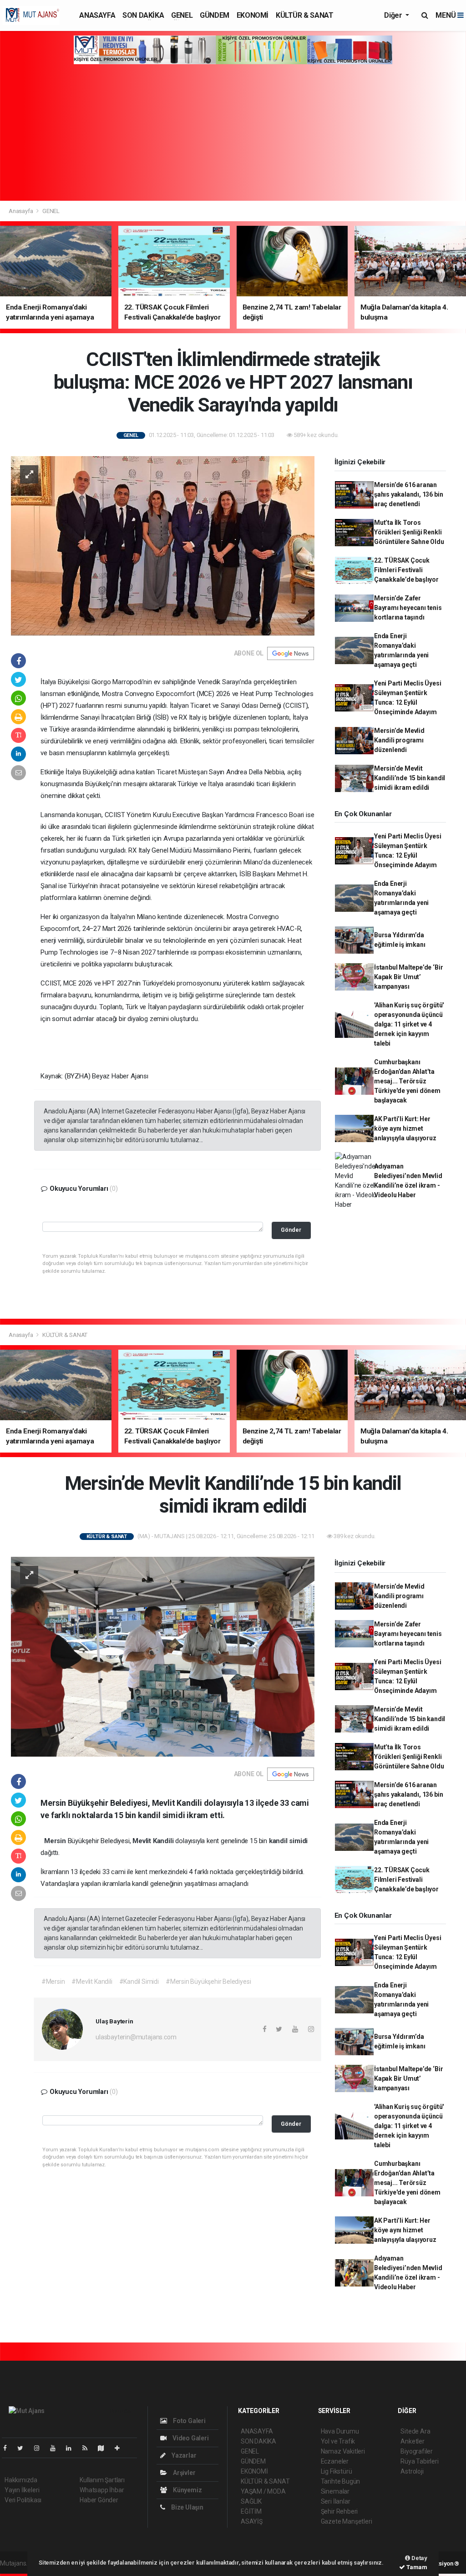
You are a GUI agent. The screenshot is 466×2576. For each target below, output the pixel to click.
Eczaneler (335, 2461)
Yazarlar (183, 2455)
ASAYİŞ (252, 2521)
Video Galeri (190, 2438)
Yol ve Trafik (338, 2441)
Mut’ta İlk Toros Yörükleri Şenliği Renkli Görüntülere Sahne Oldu (409, 532)
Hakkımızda (21, 2480)
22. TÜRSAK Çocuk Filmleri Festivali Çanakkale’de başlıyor (406, 570)
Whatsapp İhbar (102, 2490)
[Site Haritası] (105, 2448)
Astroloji (412, 2471)
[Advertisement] (233, 132)
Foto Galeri (189, 2421)
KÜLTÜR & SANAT (304, 15)
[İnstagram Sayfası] (41, 2448)
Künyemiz (187, 2490)
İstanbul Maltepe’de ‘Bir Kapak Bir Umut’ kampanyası (408, 977)
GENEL (182, 15)
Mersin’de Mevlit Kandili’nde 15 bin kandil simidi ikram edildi (410, 778)
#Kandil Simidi (139, 1982)
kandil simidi (289, 1841)
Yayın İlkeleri (22, 2490)
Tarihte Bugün (341, 2481)
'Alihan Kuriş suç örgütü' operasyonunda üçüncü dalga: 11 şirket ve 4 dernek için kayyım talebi (409, 1024)
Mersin (56, 1841)
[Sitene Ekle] (121, 2448)
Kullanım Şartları (102, 2480)
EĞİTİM (251, 2511)
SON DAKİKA (143, 15)
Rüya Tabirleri (419, 2461)
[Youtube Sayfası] (56, 2448)
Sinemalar (335, 2491)
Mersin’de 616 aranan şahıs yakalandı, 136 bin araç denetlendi (408, 494)
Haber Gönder (99, 2500)
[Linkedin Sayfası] (72, 2448)
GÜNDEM (215, 15)
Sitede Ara (415, 2431)
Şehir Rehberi (339, 2511)
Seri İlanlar (336, 2501)
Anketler (412, 2441)
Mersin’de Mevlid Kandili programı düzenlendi (399, 740)
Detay (419, 2558)
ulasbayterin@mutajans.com (136, 2037)
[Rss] (89, 2448)
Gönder (291, 1230)
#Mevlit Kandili (92, 1982)
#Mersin (53, 1982)
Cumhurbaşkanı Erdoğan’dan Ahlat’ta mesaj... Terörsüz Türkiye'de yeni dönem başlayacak (407, 1081)
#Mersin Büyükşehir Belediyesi (208, 1982)
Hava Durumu (340, 2431)
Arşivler (183, 2473)
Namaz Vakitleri (343, 2451)
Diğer (394, 15)
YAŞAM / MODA (263, 2491)
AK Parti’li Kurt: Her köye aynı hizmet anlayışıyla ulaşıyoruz (405, 1128)
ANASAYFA (97, 15)
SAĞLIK (251, 2501)
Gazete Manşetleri (347, 2521)
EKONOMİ (253, 15)
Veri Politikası (23, 2500)
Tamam (416, 2567)
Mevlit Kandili (154, 1841)
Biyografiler (417, 2451)
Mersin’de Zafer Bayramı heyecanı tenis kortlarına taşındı (408, 608)
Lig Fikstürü (337, 2471)
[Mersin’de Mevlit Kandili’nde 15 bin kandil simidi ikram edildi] (163, 1656)
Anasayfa (21, 211)
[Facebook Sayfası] (9, 2448)
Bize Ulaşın (187, 2507)
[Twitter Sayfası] (24, 2448)
